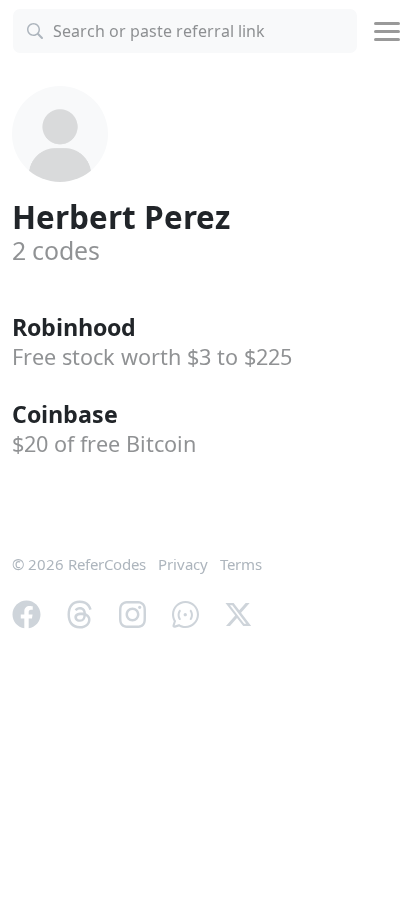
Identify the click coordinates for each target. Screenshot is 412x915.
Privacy (183, 564)
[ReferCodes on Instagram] (132, 612)
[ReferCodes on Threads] (79, 612)
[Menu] (387, 31)
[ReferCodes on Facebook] (26, 612)
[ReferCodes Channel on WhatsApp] (185, 612)
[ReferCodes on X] (238, 612)
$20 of (104, 443)
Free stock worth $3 (152, 356)
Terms (241, 564)
